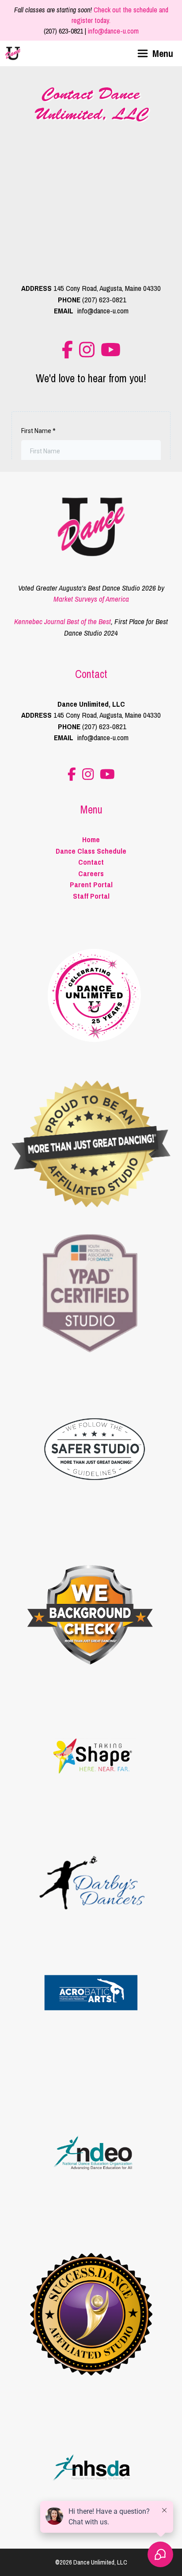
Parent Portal (91, 884)
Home (91, 839)
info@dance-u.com (113, 31)
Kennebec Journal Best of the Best (63, 621)
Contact (91, 862)
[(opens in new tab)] (91, 1354)
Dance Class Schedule (91, 851)
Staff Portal (91, 896)
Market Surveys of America (91, 599)
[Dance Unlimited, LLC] (13, 53)
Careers (91, 873)
